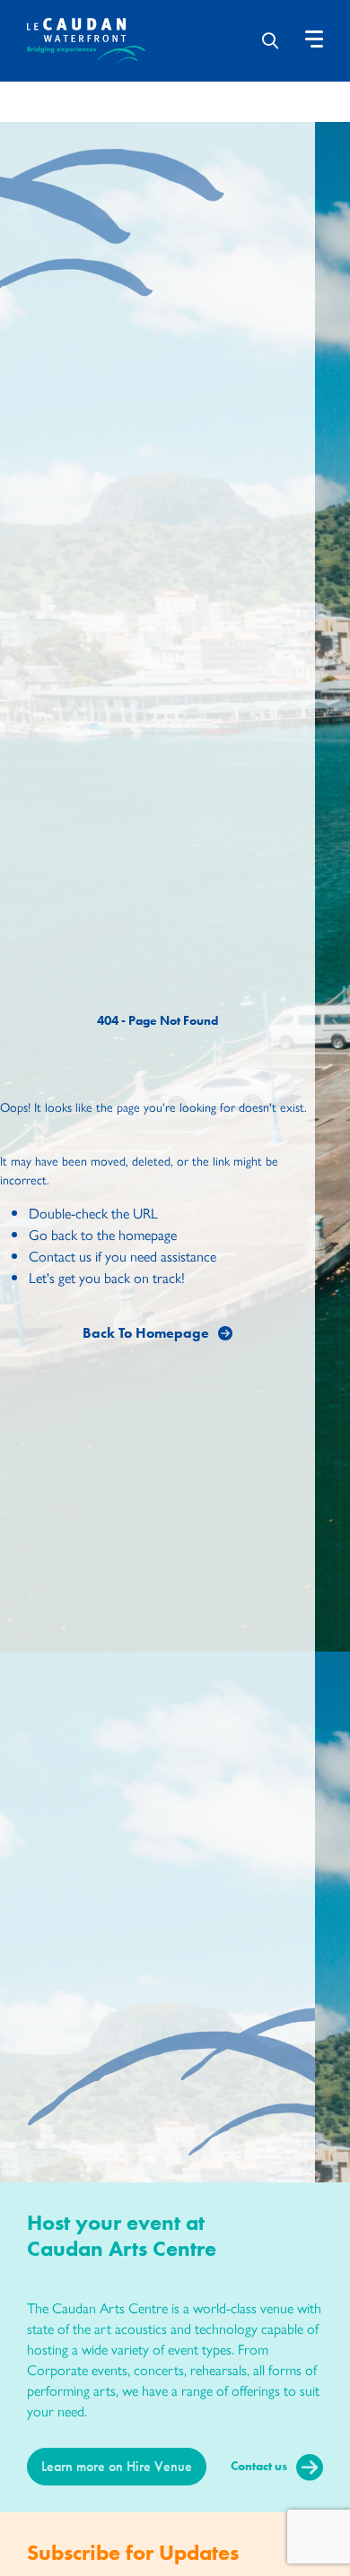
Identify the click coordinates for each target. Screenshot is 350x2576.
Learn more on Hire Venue (117, 2466)
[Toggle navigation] (314, 39)
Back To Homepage (146, 1333)
